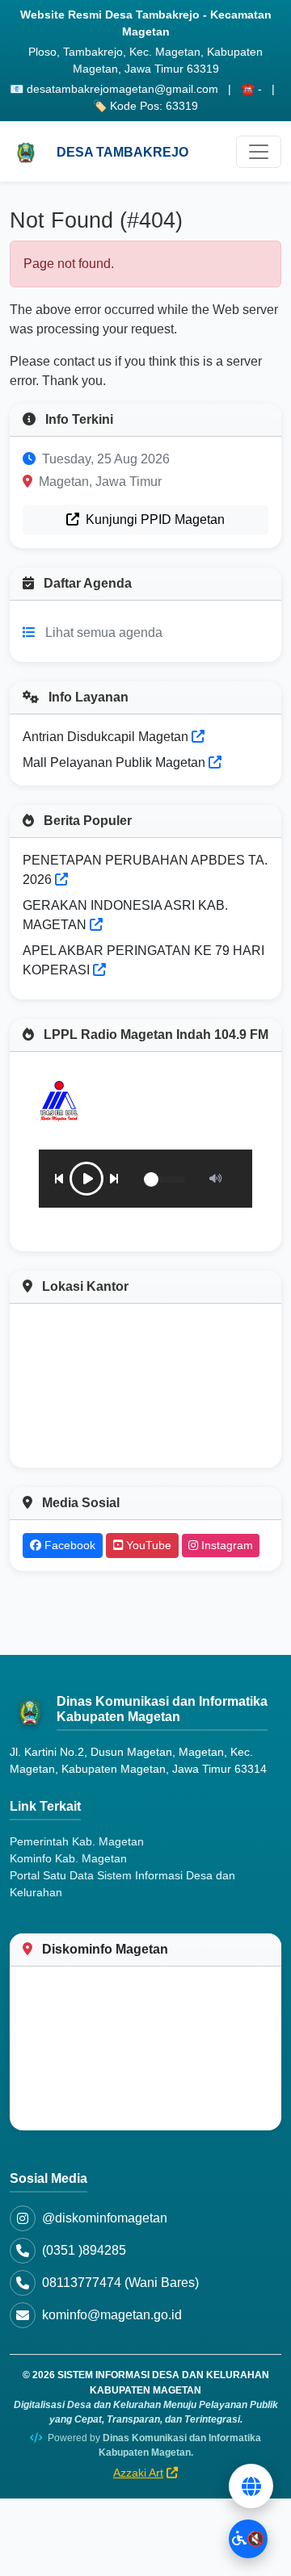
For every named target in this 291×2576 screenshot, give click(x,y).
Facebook (68, 1545)
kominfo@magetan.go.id (112, 2315)
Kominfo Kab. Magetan (68, 1858)
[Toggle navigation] (259, 152)
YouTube (147, 1545)
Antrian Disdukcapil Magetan (107, 737)
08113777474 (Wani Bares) (120, 2283)
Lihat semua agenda (104, 632)
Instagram (226, 1545)
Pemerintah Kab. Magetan (77, 1841)
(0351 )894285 (84, 2250)
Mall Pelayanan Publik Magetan (116, 762)
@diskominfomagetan (105, 2218)
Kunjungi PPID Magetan (154, 519)
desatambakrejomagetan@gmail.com (122, 89)
